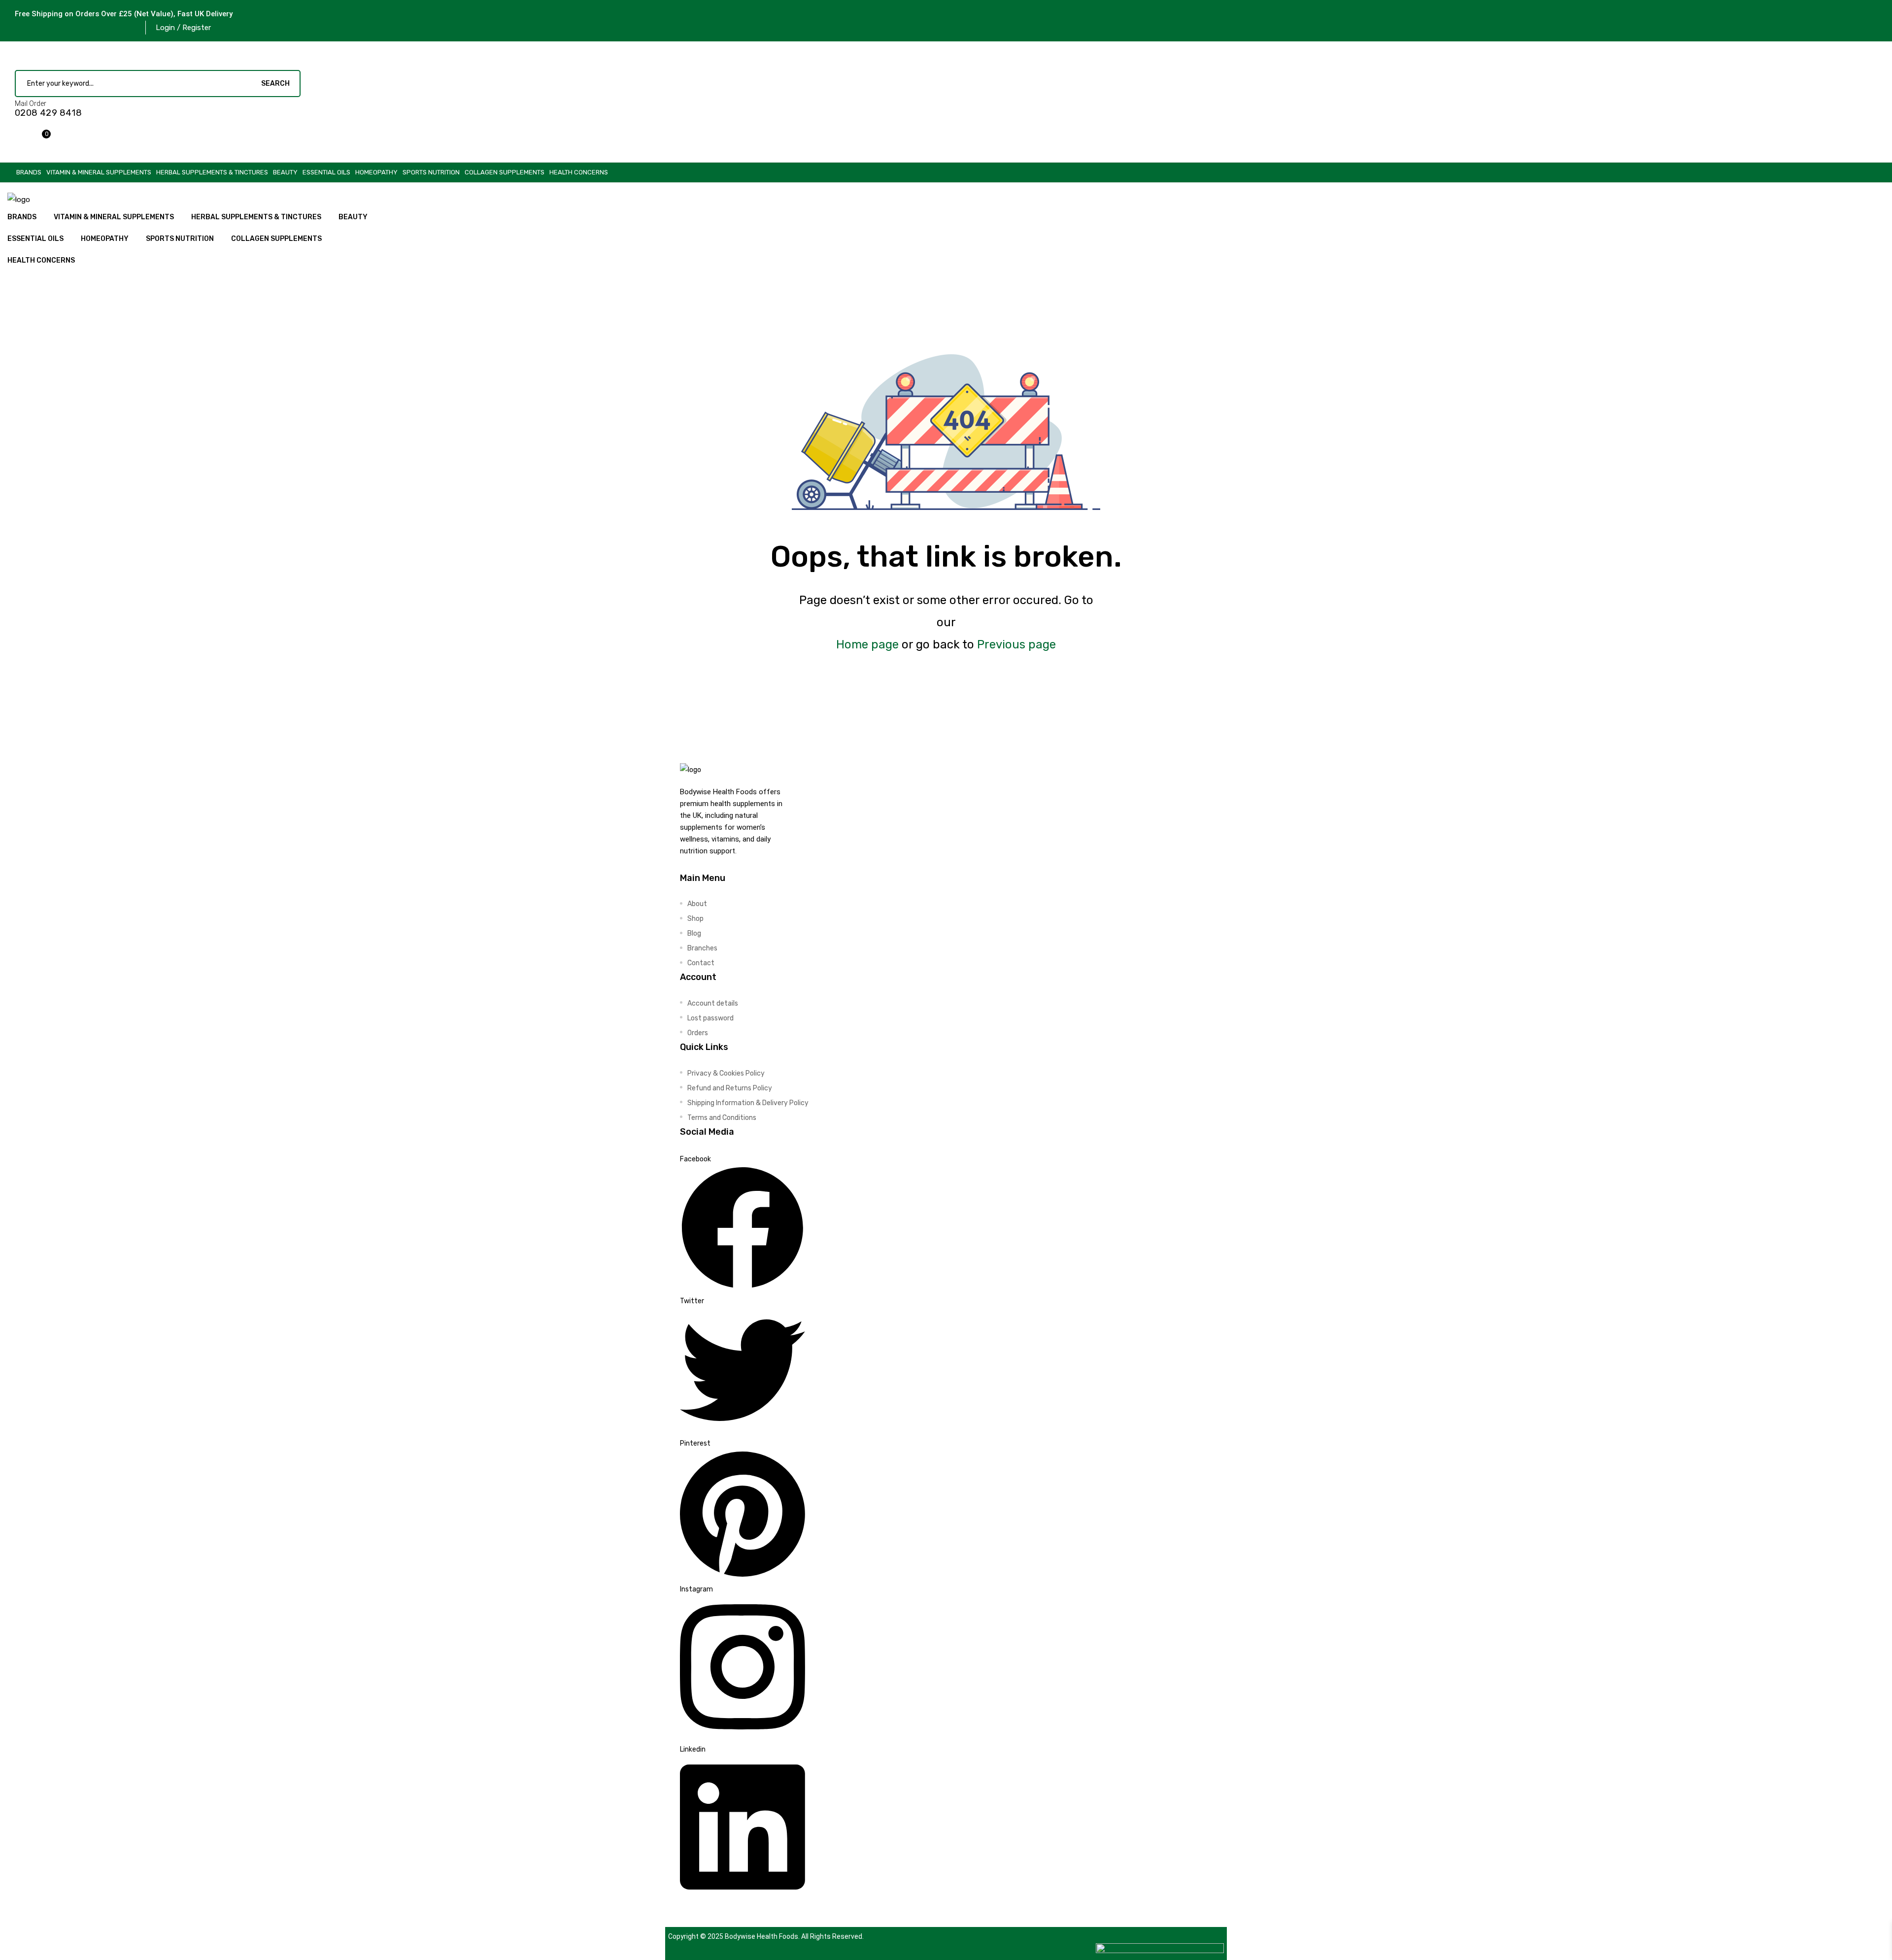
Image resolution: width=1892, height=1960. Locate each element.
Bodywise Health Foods (761, 1936)
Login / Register (183, 28)
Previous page (1016, 644)
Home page (867, 644)
